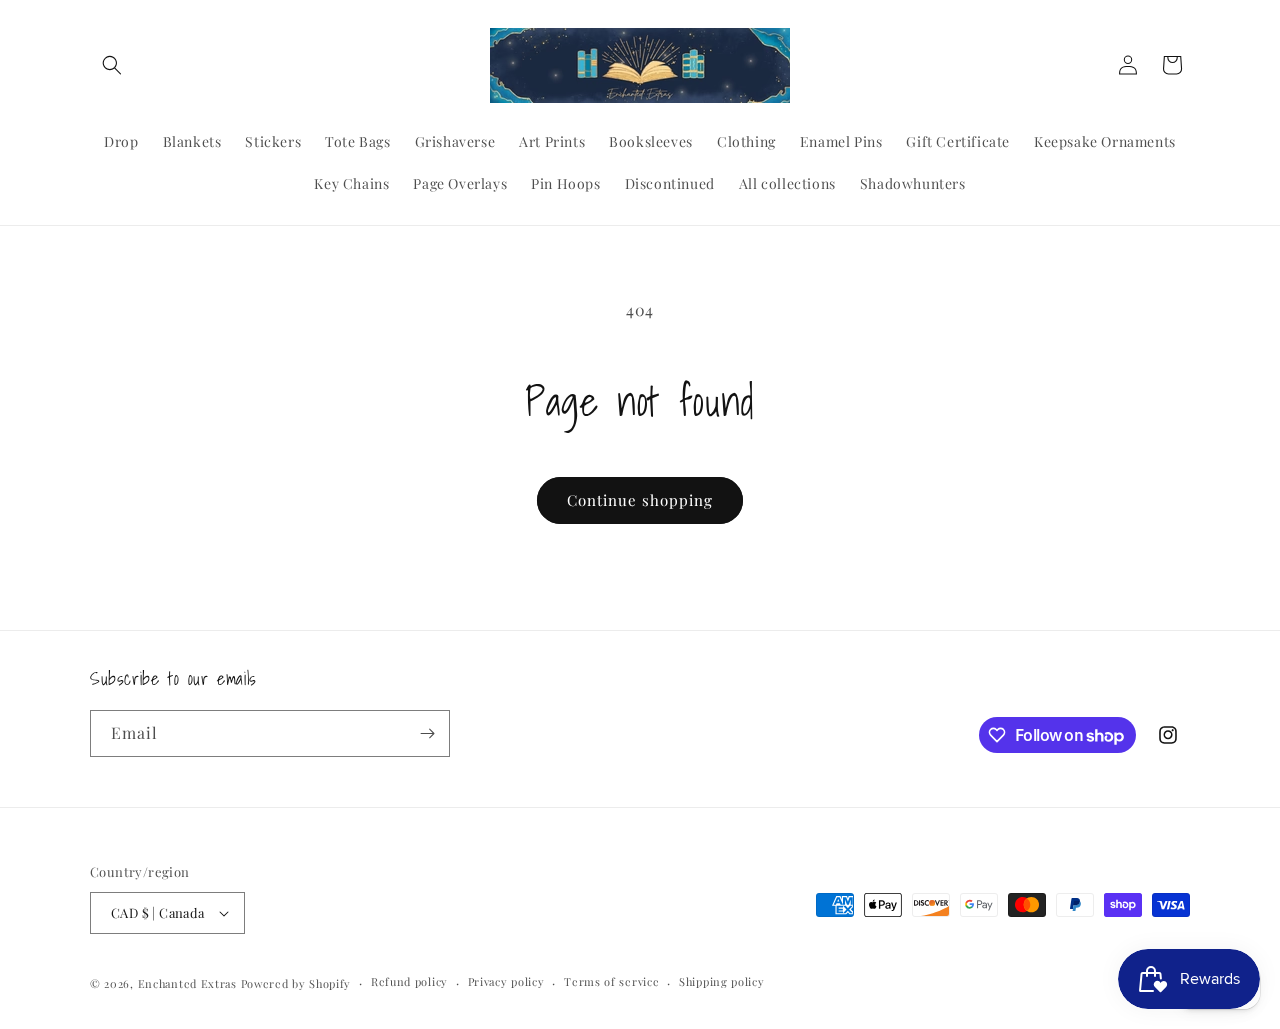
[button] (112, 65)
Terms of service (611, 981)
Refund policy (409, 981)
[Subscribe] (427, 733)
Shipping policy (722, 981)
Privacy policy (506, 981)
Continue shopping (640, 500)
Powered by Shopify (296, 983)
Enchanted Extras (187, 983)
